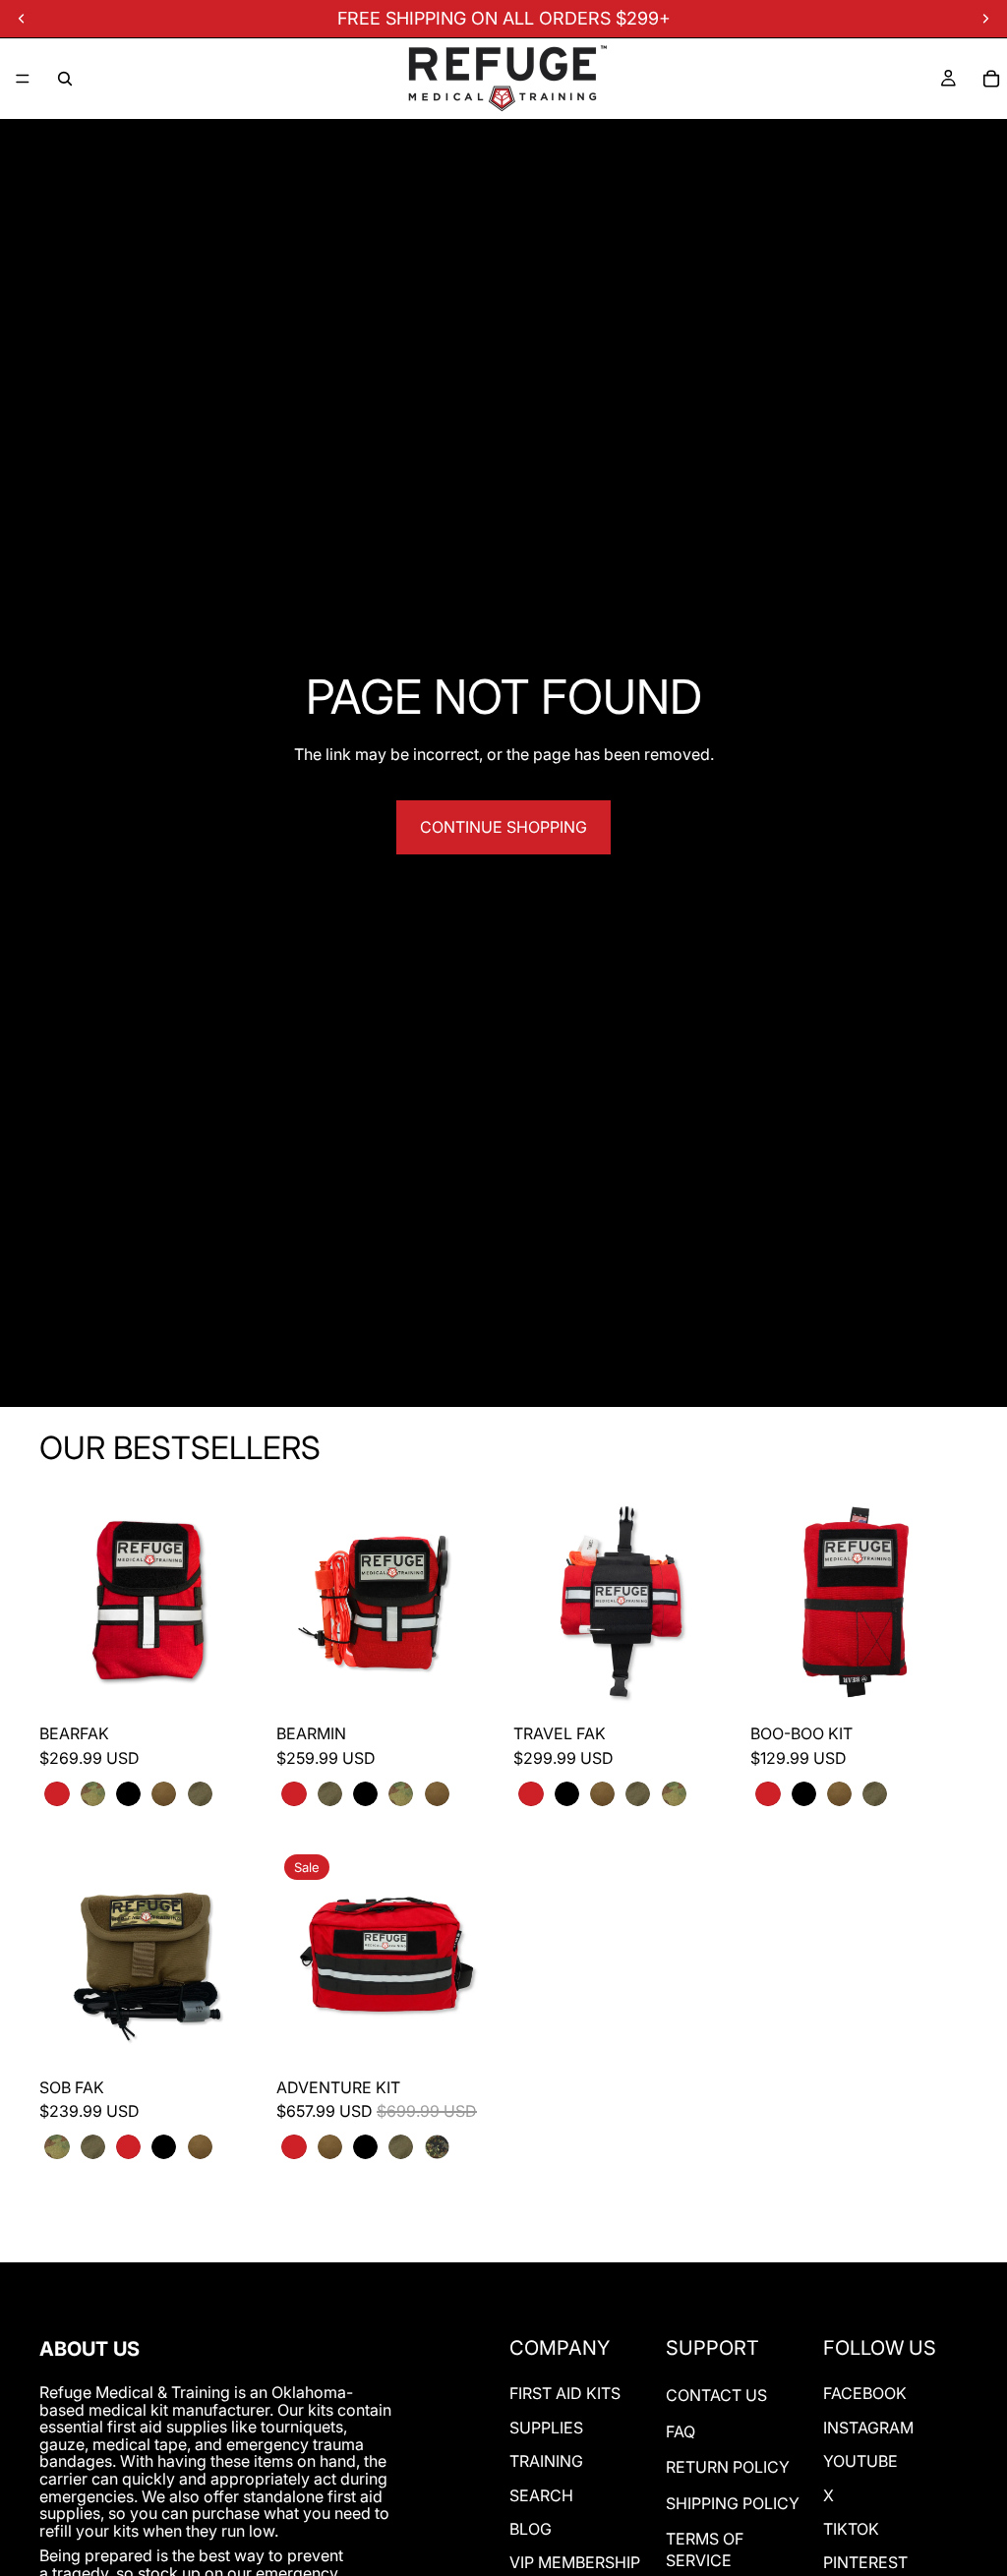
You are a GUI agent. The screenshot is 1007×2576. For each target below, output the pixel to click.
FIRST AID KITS (565, 2393)
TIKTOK (851, 2529)
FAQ (681, 2431)
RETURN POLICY (728, 2467)
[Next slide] (235, 1602)
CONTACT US (716, 2395)
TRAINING (546, 2461)
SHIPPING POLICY (733, 2503)
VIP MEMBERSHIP (575, 2562)
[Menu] (23, 79)
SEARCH (541, 2495)
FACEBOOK (865, 2393)
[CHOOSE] (226, 1679)
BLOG (531, 2529)
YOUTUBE (860, 2461)
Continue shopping (503, 827)
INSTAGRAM (868, 2428)
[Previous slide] (61, 1602)
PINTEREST (865, 2562)
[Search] (65, 79)
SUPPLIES (546, 2428)
